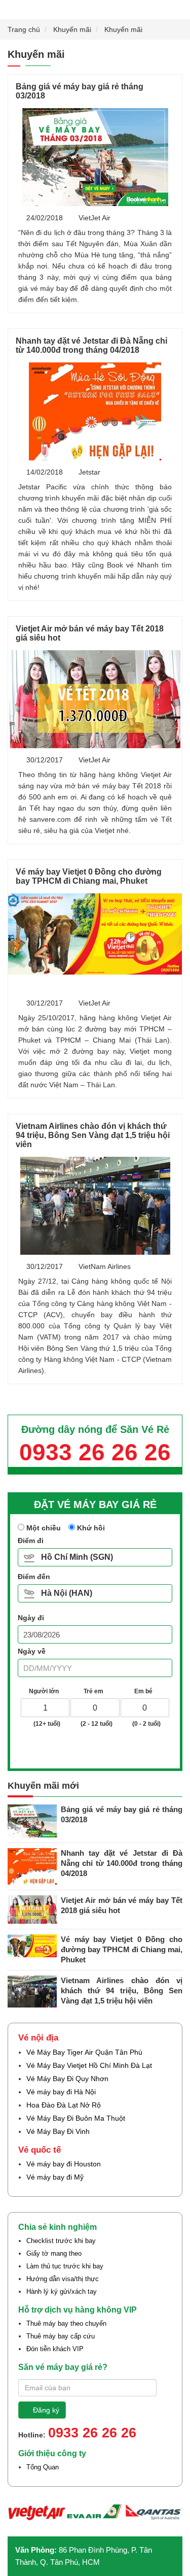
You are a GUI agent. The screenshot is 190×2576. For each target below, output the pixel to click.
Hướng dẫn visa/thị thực (63, 2279)
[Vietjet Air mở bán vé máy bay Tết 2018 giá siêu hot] (95, 699)
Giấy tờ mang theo (54, 2253)
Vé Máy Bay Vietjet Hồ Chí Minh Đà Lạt (89, 2065)
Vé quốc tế (40, 2150)
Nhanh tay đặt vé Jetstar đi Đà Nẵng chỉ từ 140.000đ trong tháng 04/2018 (91, 345)
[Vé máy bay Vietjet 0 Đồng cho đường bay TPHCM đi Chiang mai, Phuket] (95, 934)
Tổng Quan (43, 2467)
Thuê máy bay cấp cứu (61, 2336)
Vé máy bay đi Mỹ (55, 2177)
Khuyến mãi (72, 29)
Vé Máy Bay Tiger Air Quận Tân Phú (84, 2052)
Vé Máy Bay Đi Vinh (58, 2131)
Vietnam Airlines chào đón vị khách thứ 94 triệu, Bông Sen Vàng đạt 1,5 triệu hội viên (93, 1135)
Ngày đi (31, 1618)
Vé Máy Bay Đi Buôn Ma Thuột (76, 2118)
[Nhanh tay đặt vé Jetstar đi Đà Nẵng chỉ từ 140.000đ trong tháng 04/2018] (95, 411)
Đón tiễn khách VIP (55, 2349)
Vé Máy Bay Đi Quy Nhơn (67, 2079)
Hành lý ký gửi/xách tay (62, 2291)
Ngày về (32, 1651)
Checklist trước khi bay (61, 2241)
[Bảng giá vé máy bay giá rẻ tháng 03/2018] (95, 157)
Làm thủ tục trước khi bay (65, 2266)
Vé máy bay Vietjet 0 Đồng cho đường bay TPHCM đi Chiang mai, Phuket (89, 876)
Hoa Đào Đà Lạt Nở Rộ (64, 2105)
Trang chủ (24, 29)
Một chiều (43, 1528)
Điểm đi (31, 1541)
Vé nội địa (38, 2038)
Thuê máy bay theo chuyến (66, 2323)
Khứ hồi (90, 1528)
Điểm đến (34, 1577)
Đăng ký (46, 2410)
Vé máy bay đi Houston (64, 2164)
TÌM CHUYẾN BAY (99, 1749)
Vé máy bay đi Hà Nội (61, 2092)
